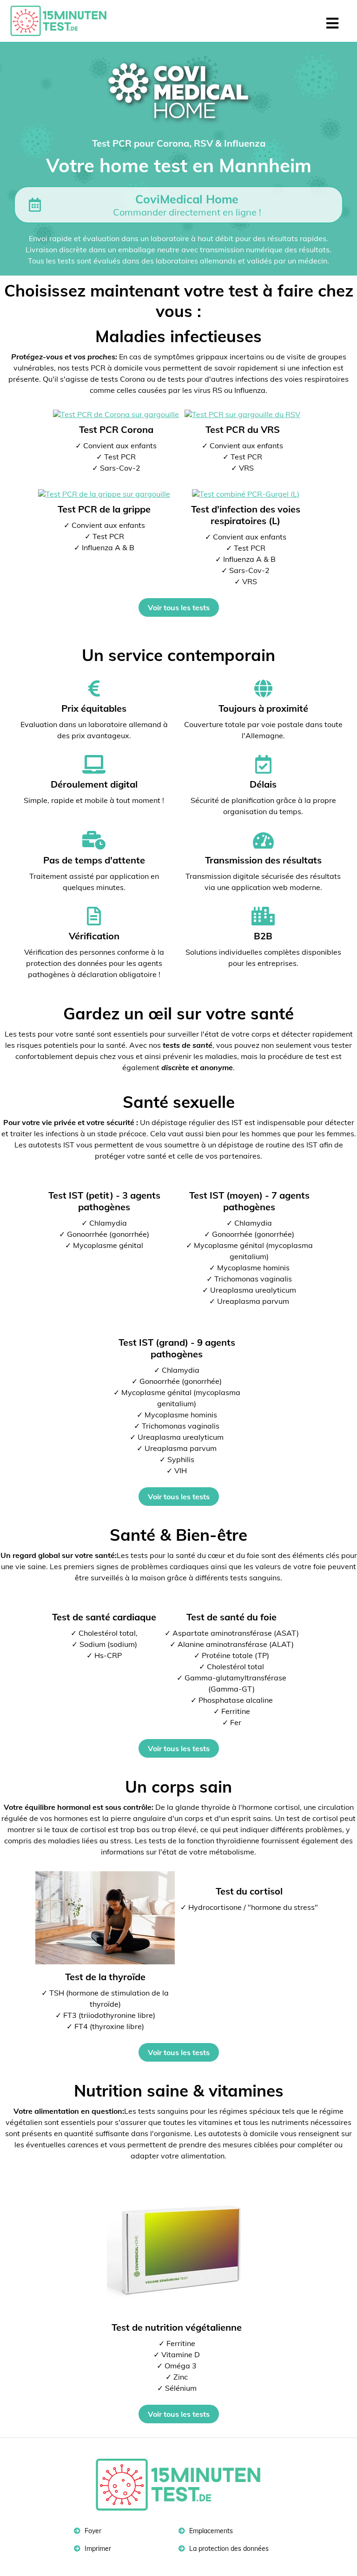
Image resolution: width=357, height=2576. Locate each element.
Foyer (92, 2531)
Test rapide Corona (63, 21)
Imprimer (97, 2549)
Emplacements (210, 2531)
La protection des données (228, 2549)
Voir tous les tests (179, 607)
